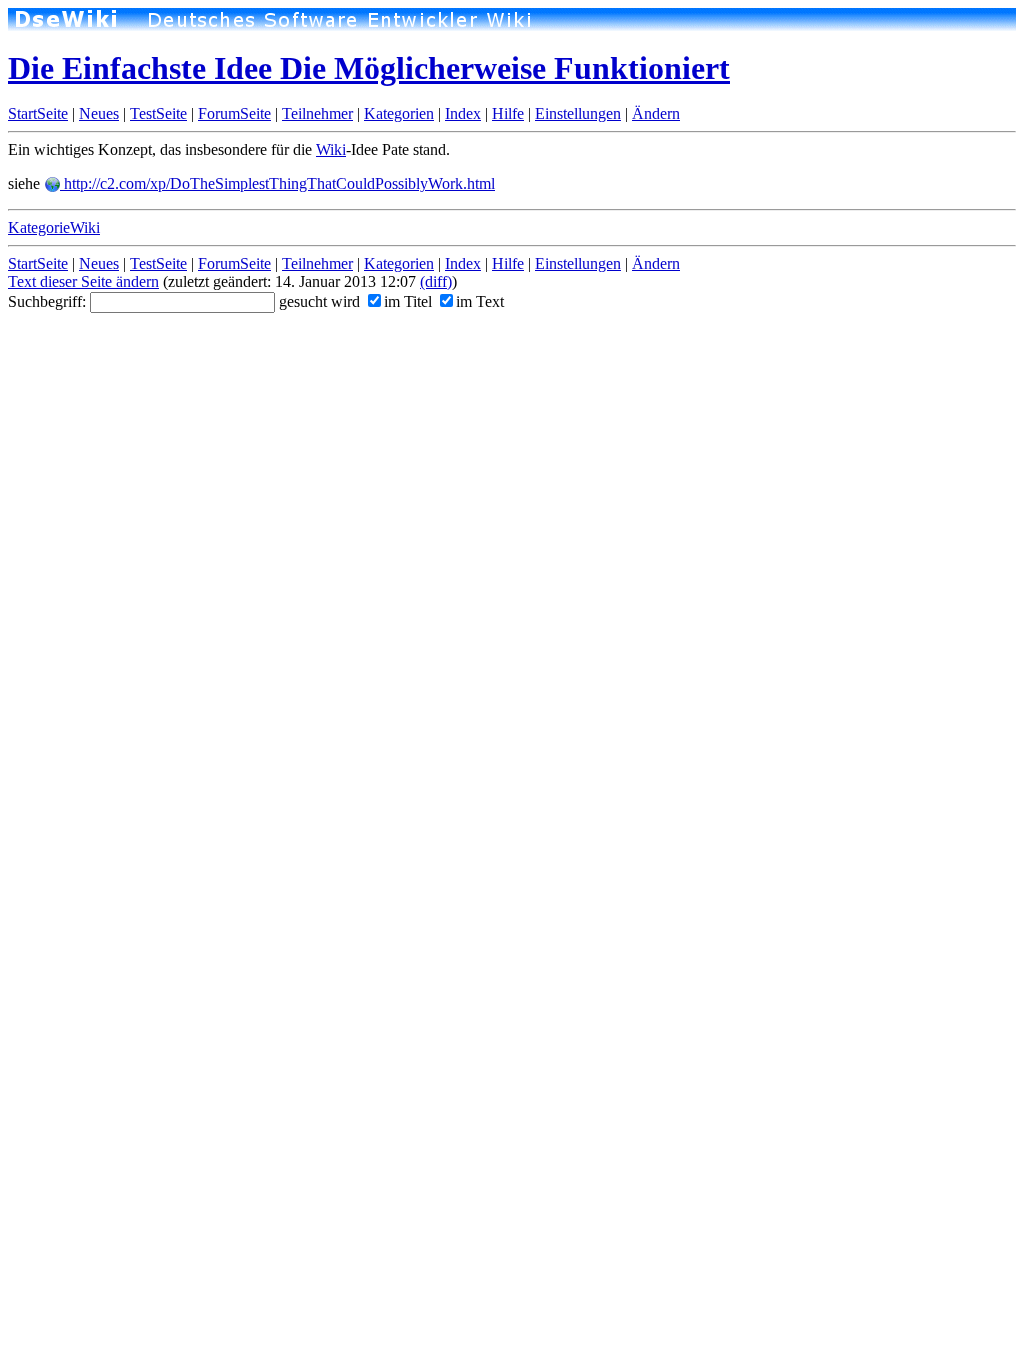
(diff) (436, 281)
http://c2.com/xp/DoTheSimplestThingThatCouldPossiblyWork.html (277, 183)
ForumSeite (234, 113)
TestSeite (158, 113)
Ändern (656, 113)
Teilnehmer (317, 113)
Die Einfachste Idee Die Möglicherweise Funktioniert (369, 68)
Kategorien (399, 113)
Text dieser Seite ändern (83, 281)
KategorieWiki (54, 227)
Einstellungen (578, 113)
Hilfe (508, 113)
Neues (99, 113)
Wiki (331, 149)
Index (463, 113)
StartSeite (38, 113)
